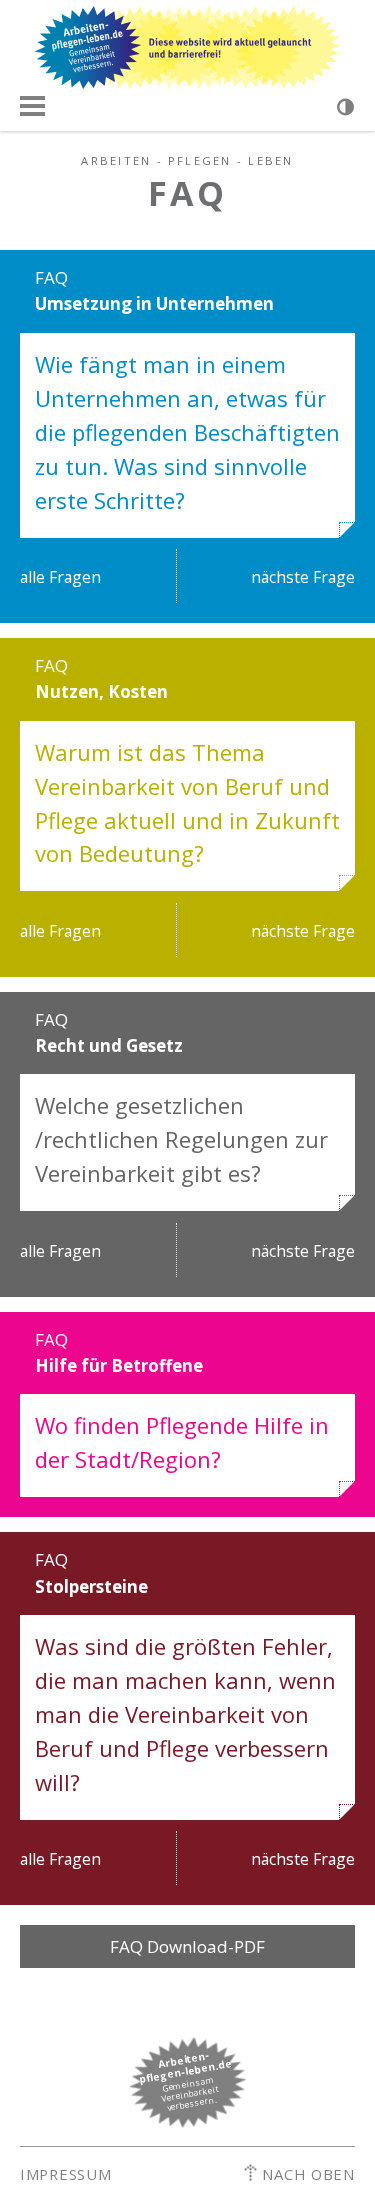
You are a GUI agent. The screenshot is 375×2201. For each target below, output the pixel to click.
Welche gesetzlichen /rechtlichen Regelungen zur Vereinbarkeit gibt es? (181, 1139)
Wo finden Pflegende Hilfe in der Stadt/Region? (182, 1442)
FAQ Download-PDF (187, 1946)
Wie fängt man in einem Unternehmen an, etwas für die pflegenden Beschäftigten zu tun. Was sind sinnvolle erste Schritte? (187, 432)
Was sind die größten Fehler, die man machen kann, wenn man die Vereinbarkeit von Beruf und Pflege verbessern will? (185, 1714)
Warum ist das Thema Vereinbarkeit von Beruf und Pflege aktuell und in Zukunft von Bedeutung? (187, 803)
